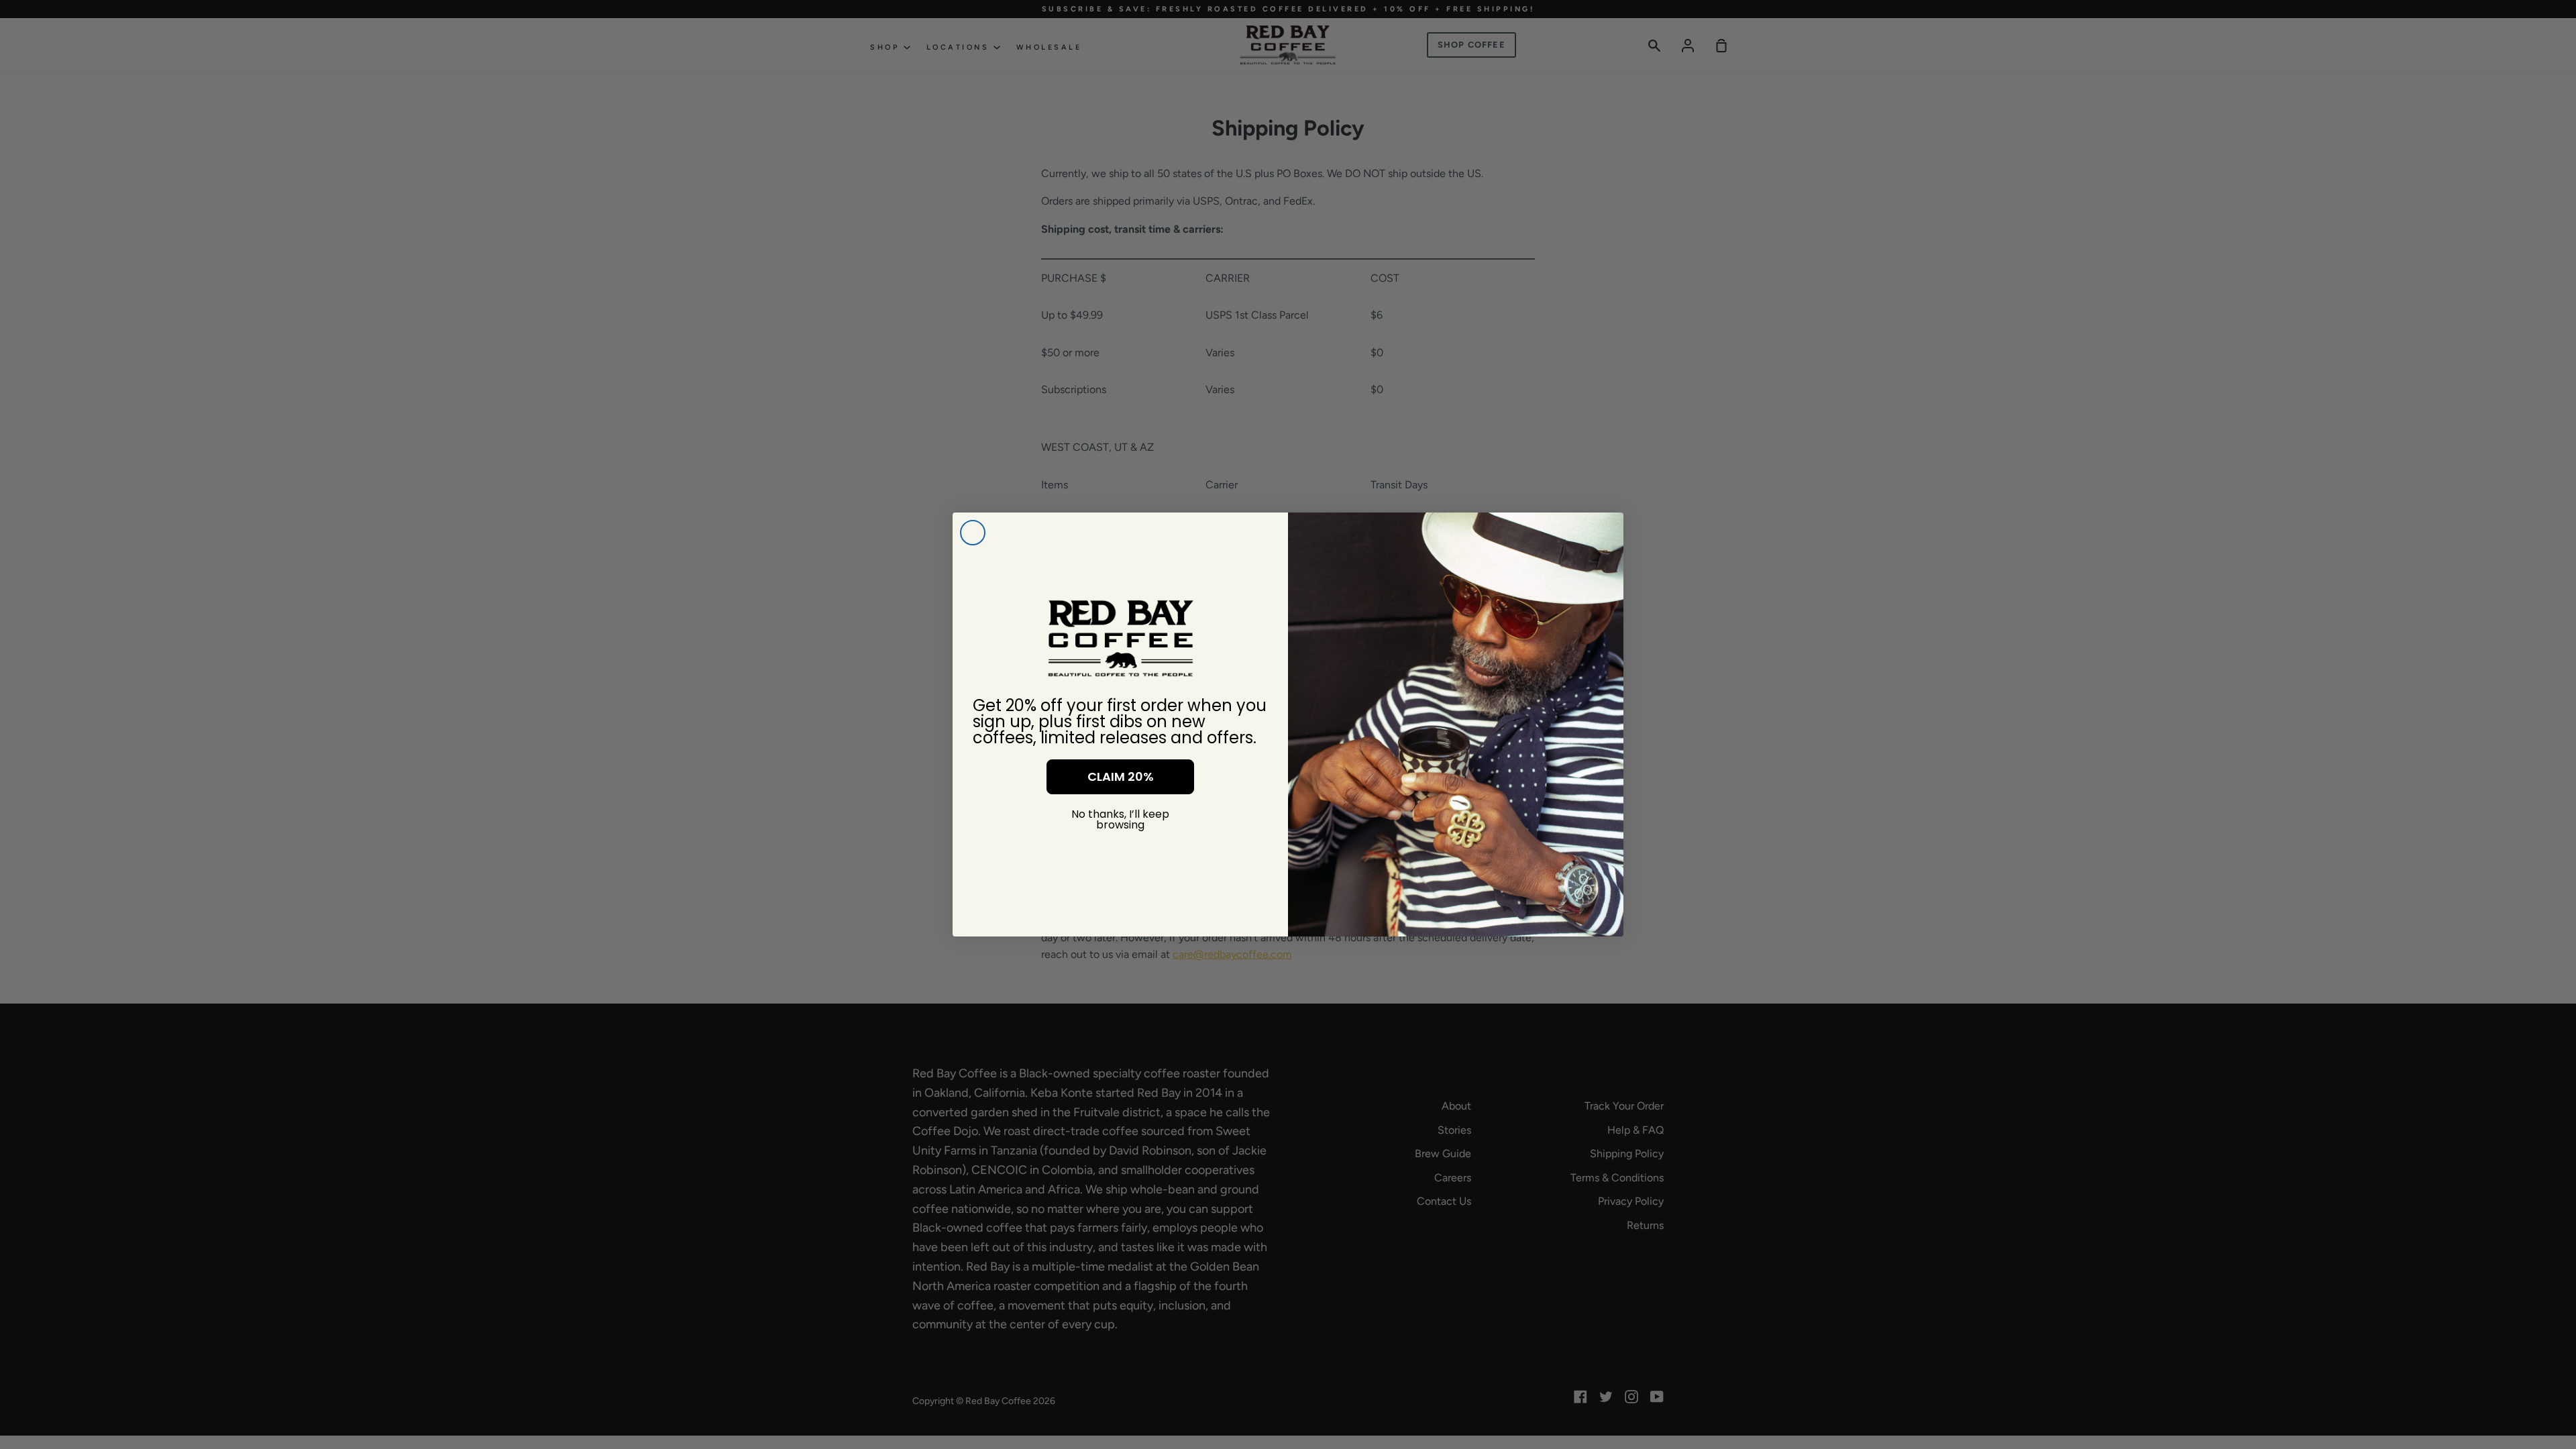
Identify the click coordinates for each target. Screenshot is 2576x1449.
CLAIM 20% (1121, 776)
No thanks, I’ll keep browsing (1120, 819)
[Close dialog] (973, 533)
